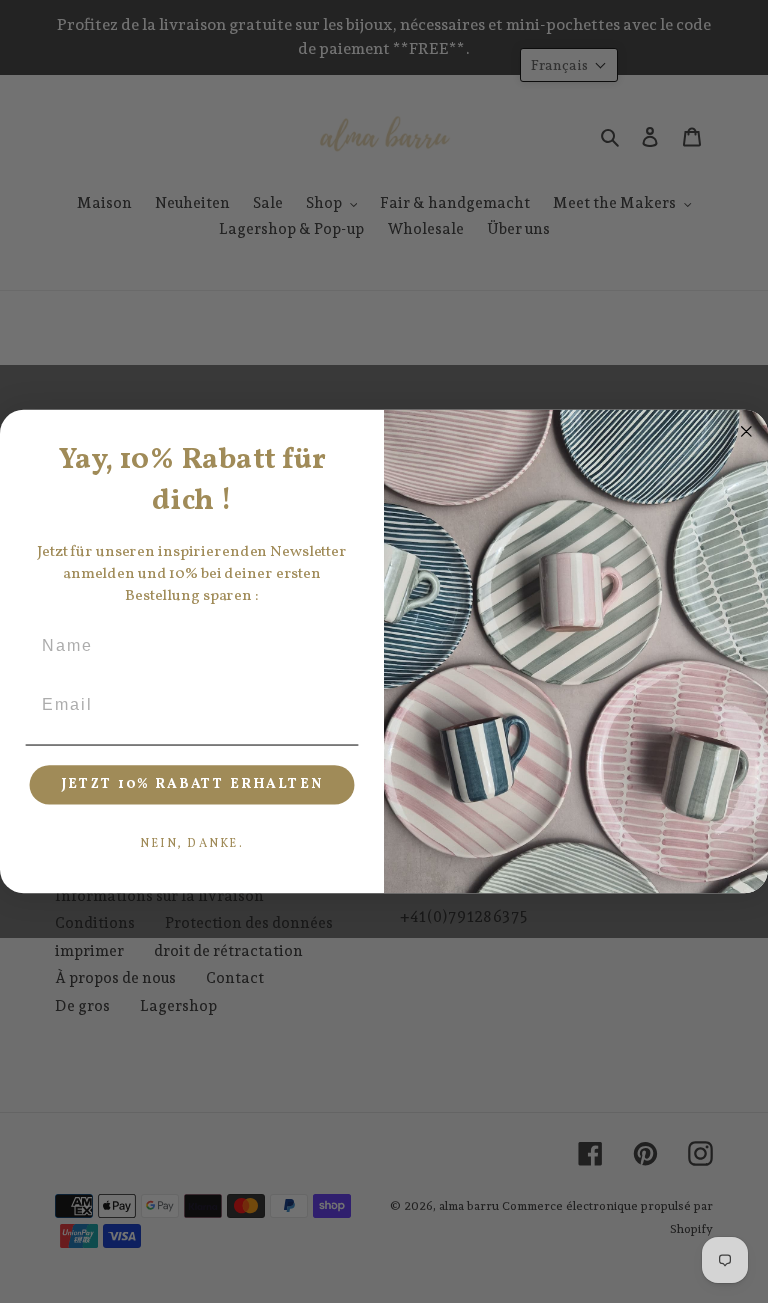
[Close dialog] (747, 432)
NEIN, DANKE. (192, 844)
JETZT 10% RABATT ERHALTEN (192, 784)
